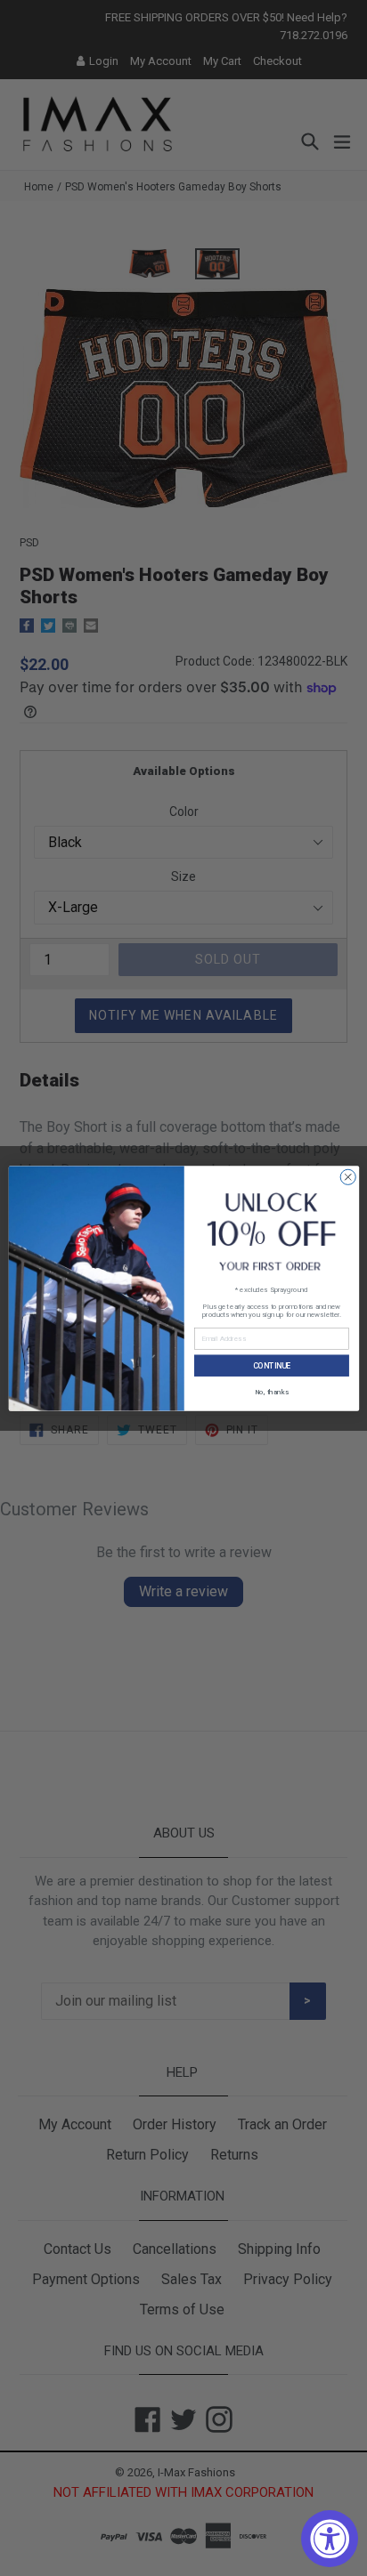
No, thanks (271, 1390)
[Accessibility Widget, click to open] (330, 2539)
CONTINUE (271, 1365)
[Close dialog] (348, 1177)
